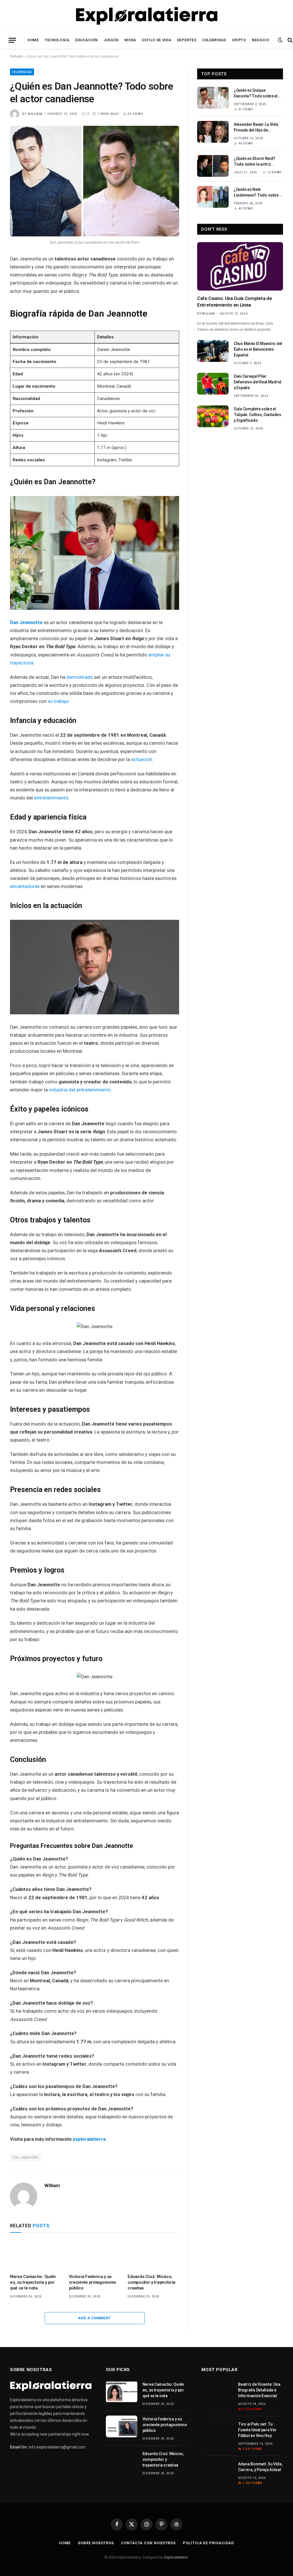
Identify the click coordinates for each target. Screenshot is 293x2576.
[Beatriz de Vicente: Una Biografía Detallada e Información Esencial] (217, 2392)
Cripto (239, 40)
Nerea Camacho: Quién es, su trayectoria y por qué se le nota (33, 2282)
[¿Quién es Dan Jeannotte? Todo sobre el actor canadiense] (95, 181)
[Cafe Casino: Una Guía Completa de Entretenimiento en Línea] (240, 266)
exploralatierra (89, 2139)
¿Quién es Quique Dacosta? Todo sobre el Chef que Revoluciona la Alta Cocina (256, 93)
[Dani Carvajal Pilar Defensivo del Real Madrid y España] (213, 384)
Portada (16, 56)
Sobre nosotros (96, 2543)
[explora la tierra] (147, 16)
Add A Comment (94, 2318)
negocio (260, 40)
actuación (142, 759)
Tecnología (57, 40)
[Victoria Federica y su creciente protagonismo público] (95, 2255)
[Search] (289, 40)
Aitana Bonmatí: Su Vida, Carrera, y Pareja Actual (260, 2467)
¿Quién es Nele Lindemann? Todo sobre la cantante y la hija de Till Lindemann (258, 193)
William (35, 114)
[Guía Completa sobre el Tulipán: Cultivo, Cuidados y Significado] (213, 416)
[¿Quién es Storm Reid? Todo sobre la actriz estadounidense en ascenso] (213, 166)
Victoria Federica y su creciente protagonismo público (93, 2282)
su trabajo (58, 701)
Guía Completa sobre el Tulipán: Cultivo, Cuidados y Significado (258, 415)
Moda (130, 40)
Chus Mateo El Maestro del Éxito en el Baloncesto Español (258, 349)
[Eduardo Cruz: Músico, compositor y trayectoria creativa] (153, 2255)
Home (33, 40)
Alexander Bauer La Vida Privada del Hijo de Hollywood (256, 128)
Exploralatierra (176, 2557)
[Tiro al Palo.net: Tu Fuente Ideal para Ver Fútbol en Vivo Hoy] (217, 2432)
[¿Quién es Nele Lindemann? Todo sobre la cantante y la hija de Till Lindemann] (213, 197)
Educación (87, 40)
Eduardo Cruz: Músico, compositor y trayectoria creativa (152, 2282)
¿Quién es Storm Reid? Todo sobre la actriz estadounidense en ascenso (255, 162)
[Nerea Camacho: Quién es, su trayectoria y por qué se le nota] (36, 2255)
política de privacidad (208, 2543)
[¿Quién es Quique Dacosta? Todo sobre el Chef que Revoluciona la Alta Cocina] (213, 98)
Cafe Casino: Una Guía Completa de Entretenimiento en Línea (235, 302)
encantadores (25, 886)
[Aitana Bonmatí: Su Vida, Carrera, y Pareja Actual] (217, 2471)
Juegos (111, 40)
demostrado (80, 677)
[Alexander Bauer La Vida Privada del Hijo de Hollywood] (213, 132)
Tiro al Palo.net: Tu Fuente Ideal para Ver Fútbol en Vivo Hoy (257, 2430)
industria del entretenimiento (80, 1090)
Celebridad (214, 40)
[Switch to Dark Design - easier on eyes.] (280, 40)
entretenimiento (51, 798)
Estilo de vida (157, 40)
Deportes (187, 40)
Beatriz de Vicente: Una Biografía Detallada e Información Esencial (259, 2390)
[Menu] (12, 40)
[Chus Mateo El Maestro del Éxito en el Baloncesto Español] (213, 351)
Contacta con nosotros (148, 2543)
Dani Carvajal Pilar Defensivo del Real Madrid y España (258, 382)
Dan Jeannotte (26, 623)
